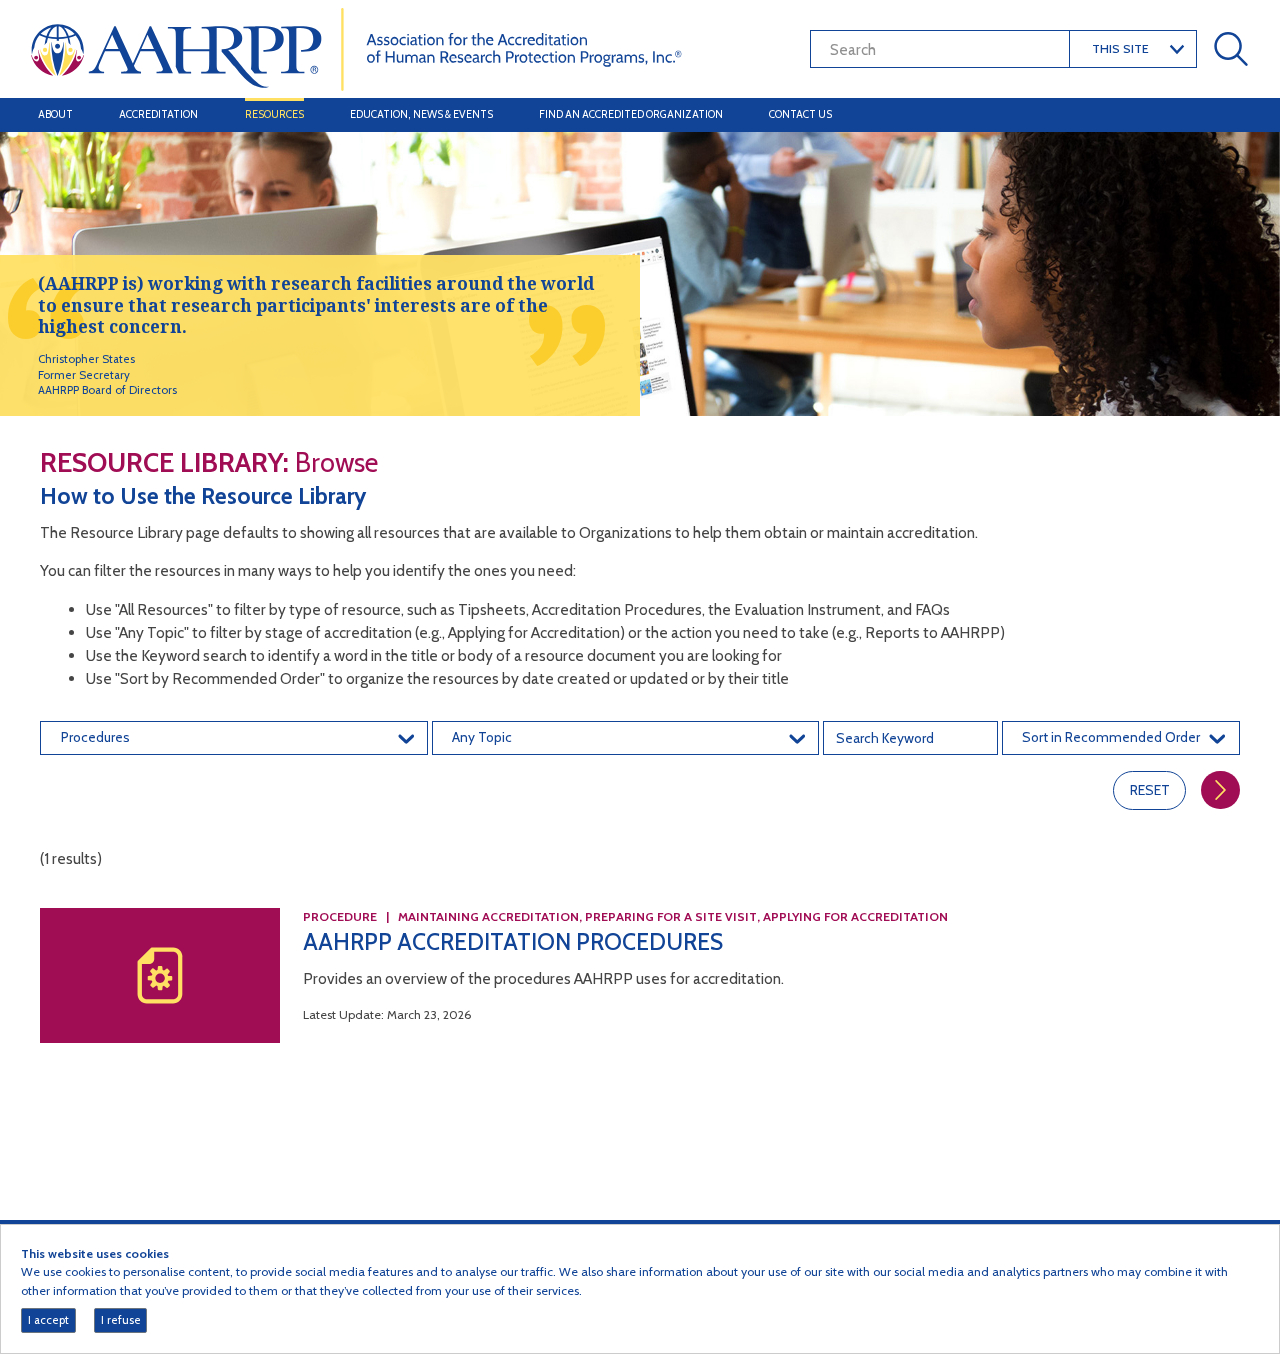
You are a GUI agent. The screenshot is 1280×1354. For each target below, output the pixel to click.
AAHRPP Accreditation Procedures (513, 942)
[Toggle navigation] (1228, 115)
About (55, 114)
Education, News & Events (421, 114)
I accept (48, 1320)
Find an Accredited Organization (631, 114)
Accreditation (158, 114)
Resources (274, 114)
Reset (1150, 790)
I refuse (121, 1320)
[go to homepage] (356, 47)
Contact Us (800, 114)
